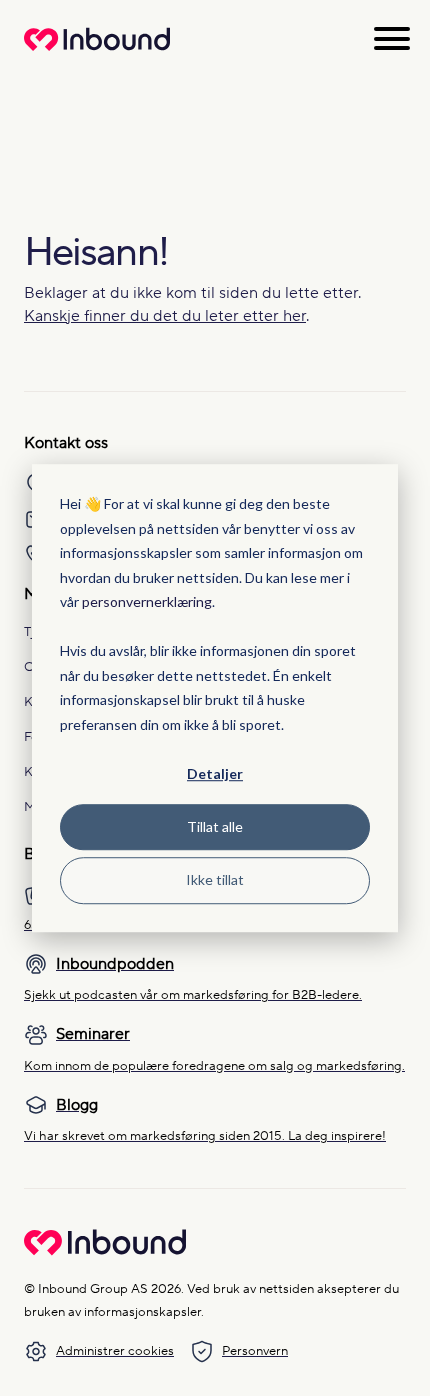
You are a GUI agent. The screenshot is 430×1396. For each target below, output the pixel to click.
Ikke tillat (215, 879)
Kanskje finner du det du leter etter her (165, 316)
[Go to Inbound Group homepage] (105, 1251)
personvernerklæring (147, 601)
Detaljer (215, 773)
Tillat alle (215, 826)
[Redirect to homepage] (97, 50)
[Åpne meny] (392, 38)
